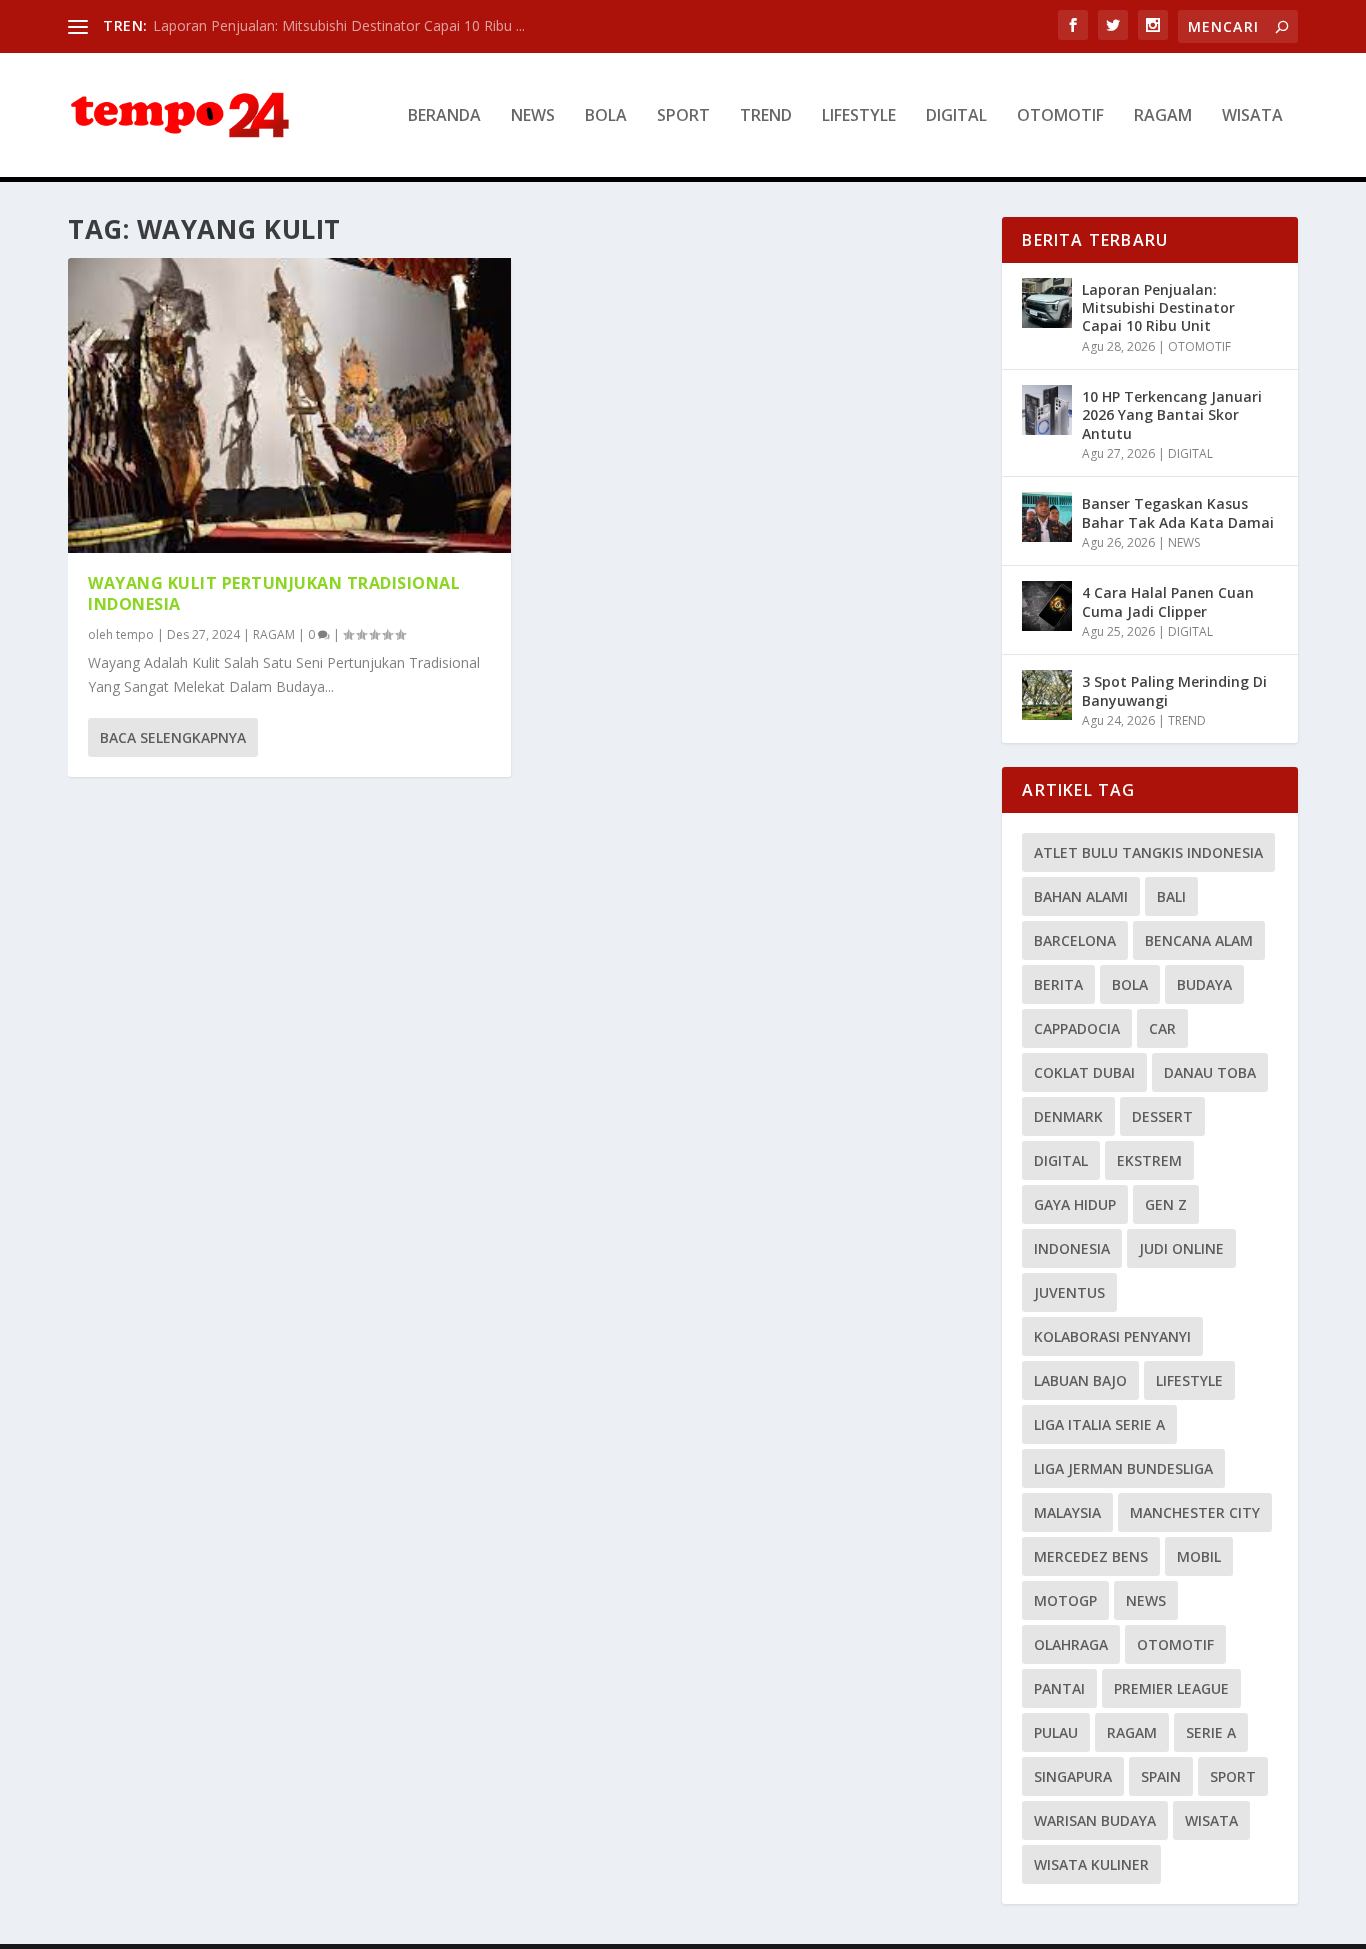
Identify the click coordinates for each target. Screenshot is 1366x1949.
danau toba (1210, 1072)
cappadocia (1077, 1028)
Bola (1130, 984)
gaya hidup (1075, 1204)
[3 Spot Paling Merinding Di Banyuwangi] (1047, 695)
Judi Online (1181, 1248)
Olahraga (1071, 1644)
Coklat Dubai (1084, 1072)
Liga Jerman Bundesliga (1123, 1468)
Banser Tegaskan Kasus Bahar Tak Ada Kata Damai (1178, 512)
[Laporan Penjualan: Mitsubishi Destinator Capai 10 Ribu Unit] (1047, 303)
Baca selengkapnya (173, 737)
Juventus (1069, 1292)
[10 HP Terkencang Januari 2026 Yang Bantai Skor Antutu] (1047, 410)
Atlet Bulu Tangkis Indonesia (1148, 852)
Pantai (1059, 1688)
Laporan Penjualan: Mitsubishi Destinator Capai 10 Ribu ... (339, 25)
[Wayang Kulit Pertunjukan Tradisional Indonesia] (289, 405)
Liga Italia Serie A (1099, 1424)
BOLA (606, 116)
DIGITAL (956, 116)
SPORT (683, 116)
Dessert (1162, 1116)
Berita (1058, 984)
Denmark (1068, 1116)
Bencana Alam (1199, 940)
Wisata (1211, 1820)
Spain (1161, 1776)
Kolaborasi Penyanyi (1112, 1336)
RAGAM (1163, 116)
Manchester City (1195, 1512)
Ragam (1132, 1732)
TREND (766, 116)
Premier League (1171, 1688)
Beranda (444, 116)
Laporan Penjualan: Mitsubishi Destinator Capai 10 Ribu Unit (1158, 307)
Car (1162, 1028)
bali (1171, 896)
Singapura (1073, 1776)
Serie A (1211, 1732)
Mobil (1199, 1556)
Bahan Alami (1081, 896)
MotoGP (1065, 1600)
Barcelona (1075, 940)
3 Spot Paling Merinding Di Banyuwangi (1174, 690)
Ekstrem (1149, 1160)
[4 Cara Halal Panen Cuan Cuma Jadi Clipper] (1047, 606)
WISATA (1252, 116)
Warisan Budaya (1095, 1820)
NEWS (533, 116)
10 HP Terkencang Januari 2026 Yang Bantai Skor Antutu (1172, 414)
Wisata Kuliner (1091, 1864)
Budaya (1204, 984)
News (1146, 1600)
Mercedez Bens (1091, 1556)
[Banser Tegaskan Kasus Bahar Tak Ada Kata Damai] (1047, 517)
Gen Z (1166, 1204)
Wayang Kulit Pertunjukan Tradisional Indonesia (274, 593)
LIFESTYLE (859, 116)
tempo (135, 634)
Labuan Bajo (1080, 1380)
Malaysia (1067, 1512)
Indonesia (1072, 1248)
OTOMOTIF (1060, 116)
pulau (1056, 1732)
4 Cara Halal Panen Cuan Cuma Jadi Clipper (1168, 601)
